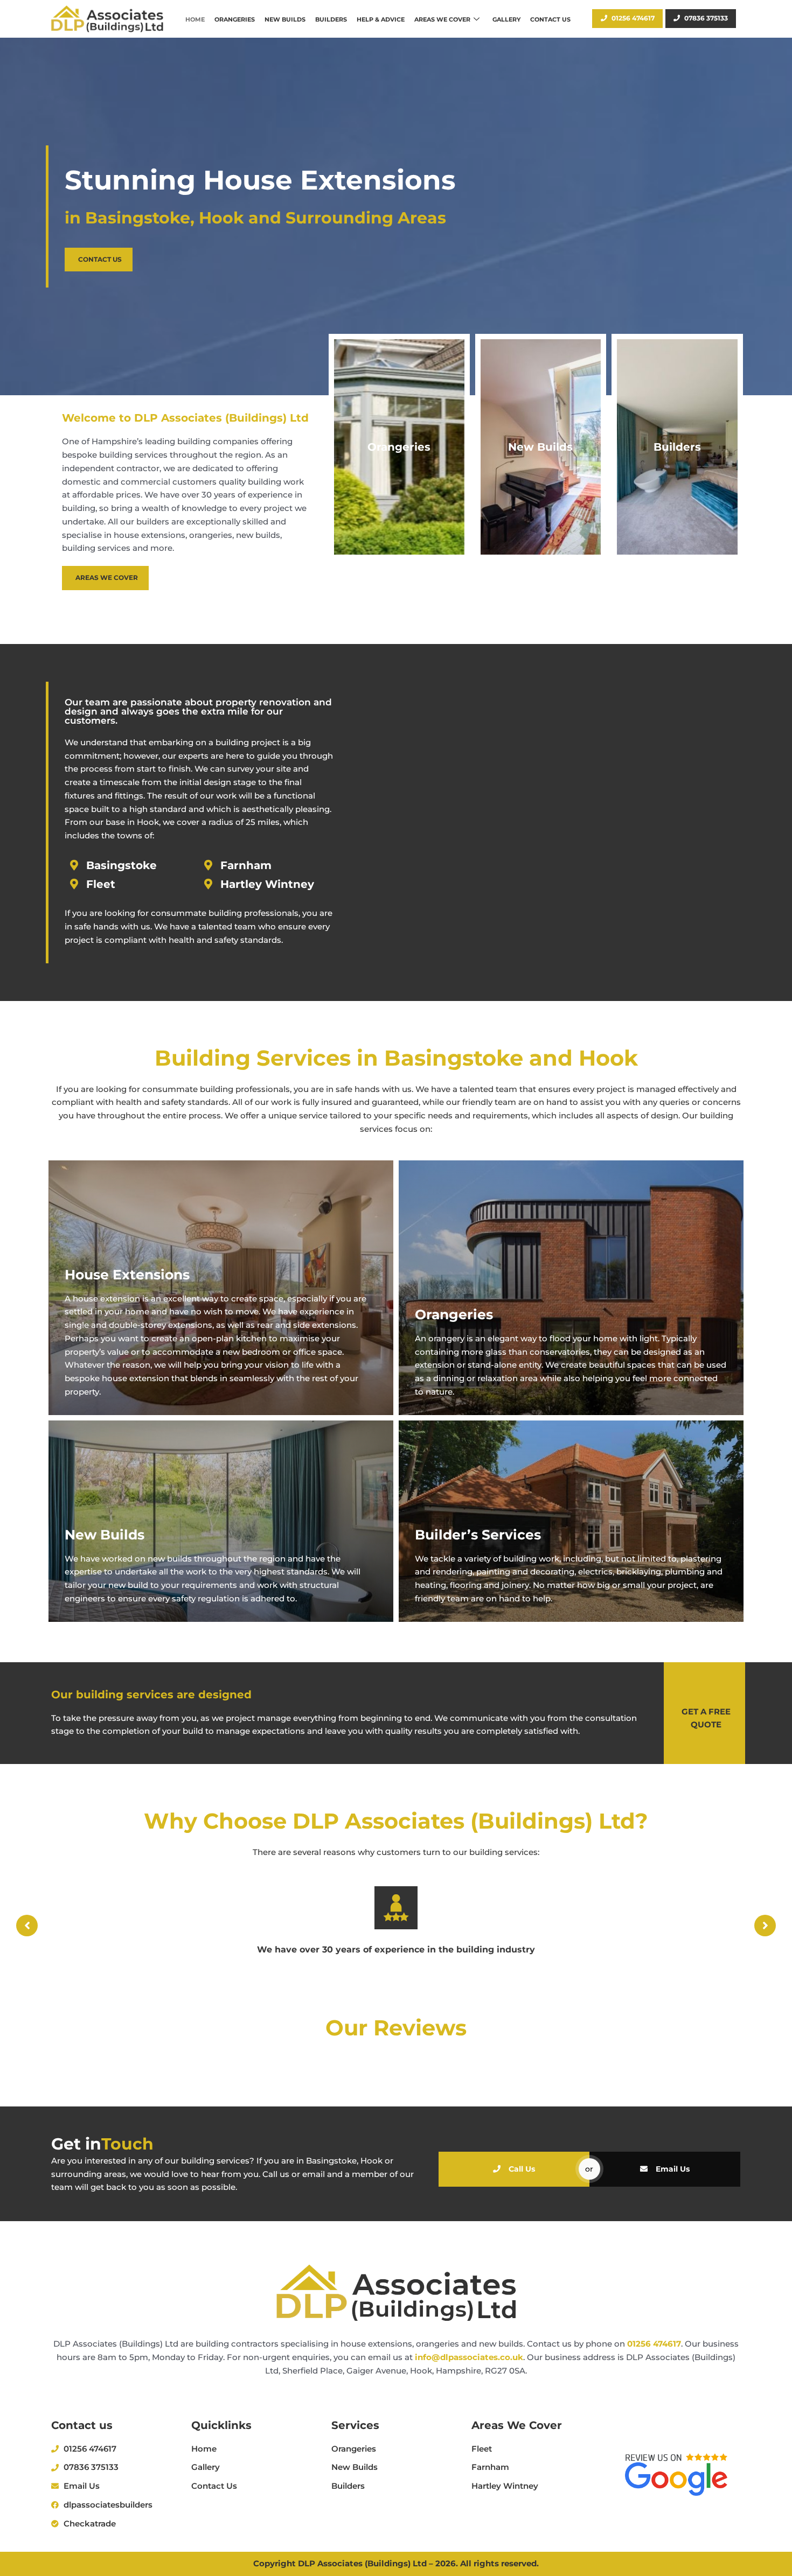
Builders (331, 19)
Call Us (522, 2169)
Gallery (506, 19)
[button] (27, 1926)
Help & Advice (381, 19)
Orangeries (235, 19)
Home (195, 19)
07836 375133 (706, 18)
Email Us (673, 2169)
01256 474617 (633, 18)
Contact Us (550, 19)
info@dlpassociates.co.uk (469, 2357)
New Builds (285, 19)
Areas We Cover (442, 19)
